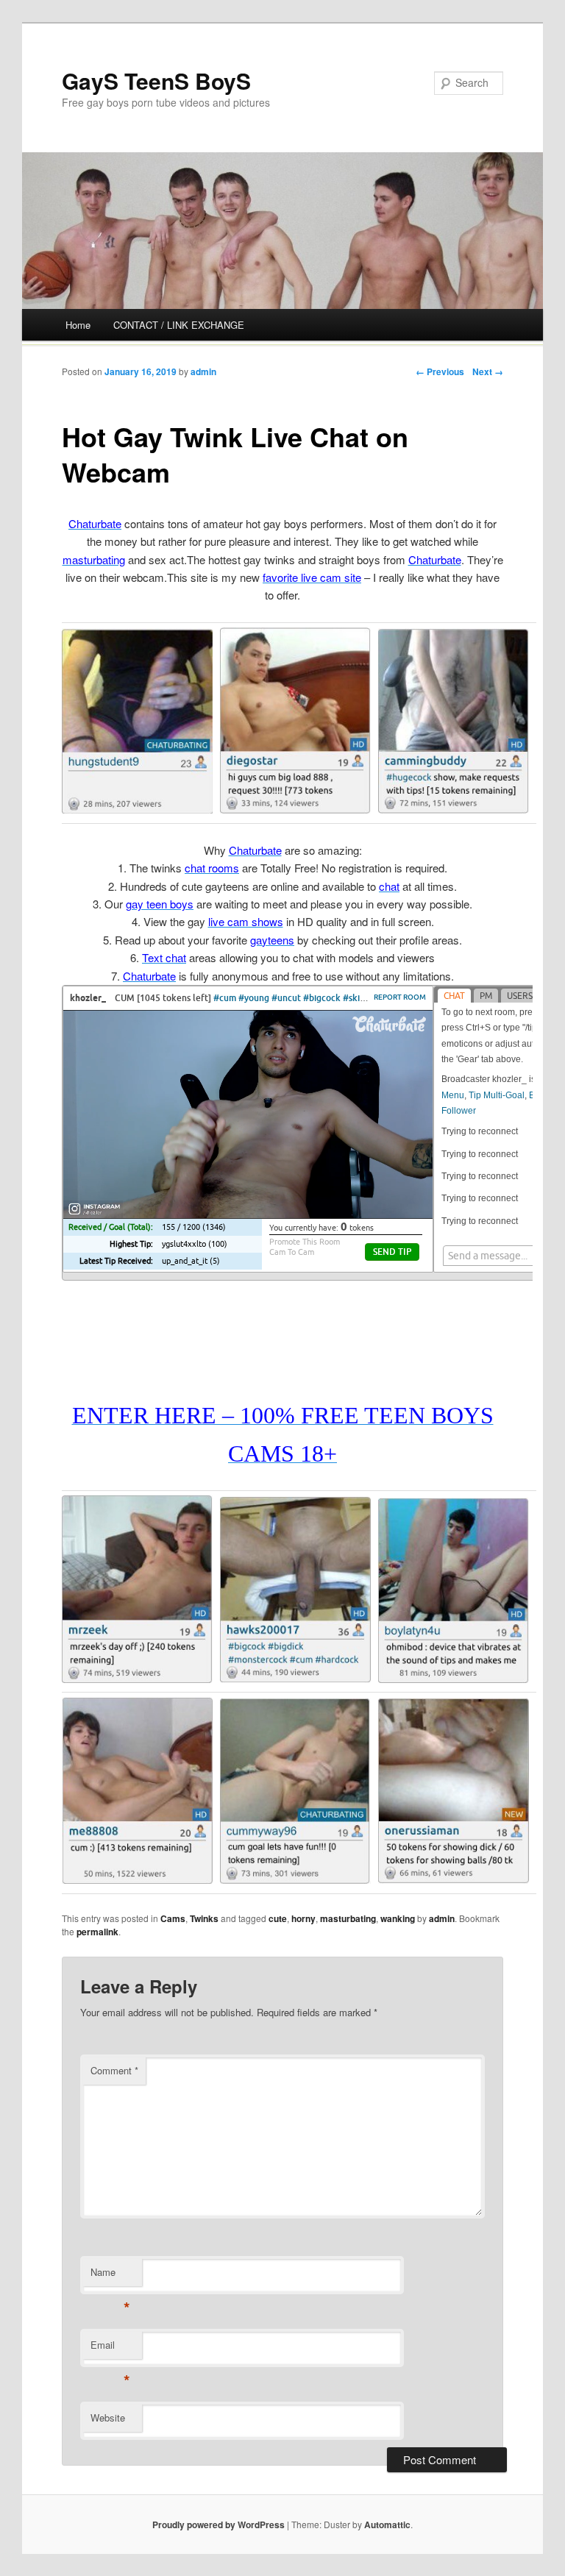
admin (203, 371)
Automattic (387, 2525)
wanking (398, 1918)
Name (110, 2276)
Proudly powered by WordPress (218, 2525)
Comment (114, 2070)
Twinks (204, 1918)
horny (303, 1918)
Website (108, 2417)
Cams (173, 1918)
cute (278, 1918)
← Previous (440, 371)
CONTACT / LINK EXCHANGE (179, 325)
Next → (488, 371)
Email (110, 2348)
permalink (97, 1932)
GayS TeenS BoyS (156, 81)
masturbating (348, 1918)
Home (78, 325)
